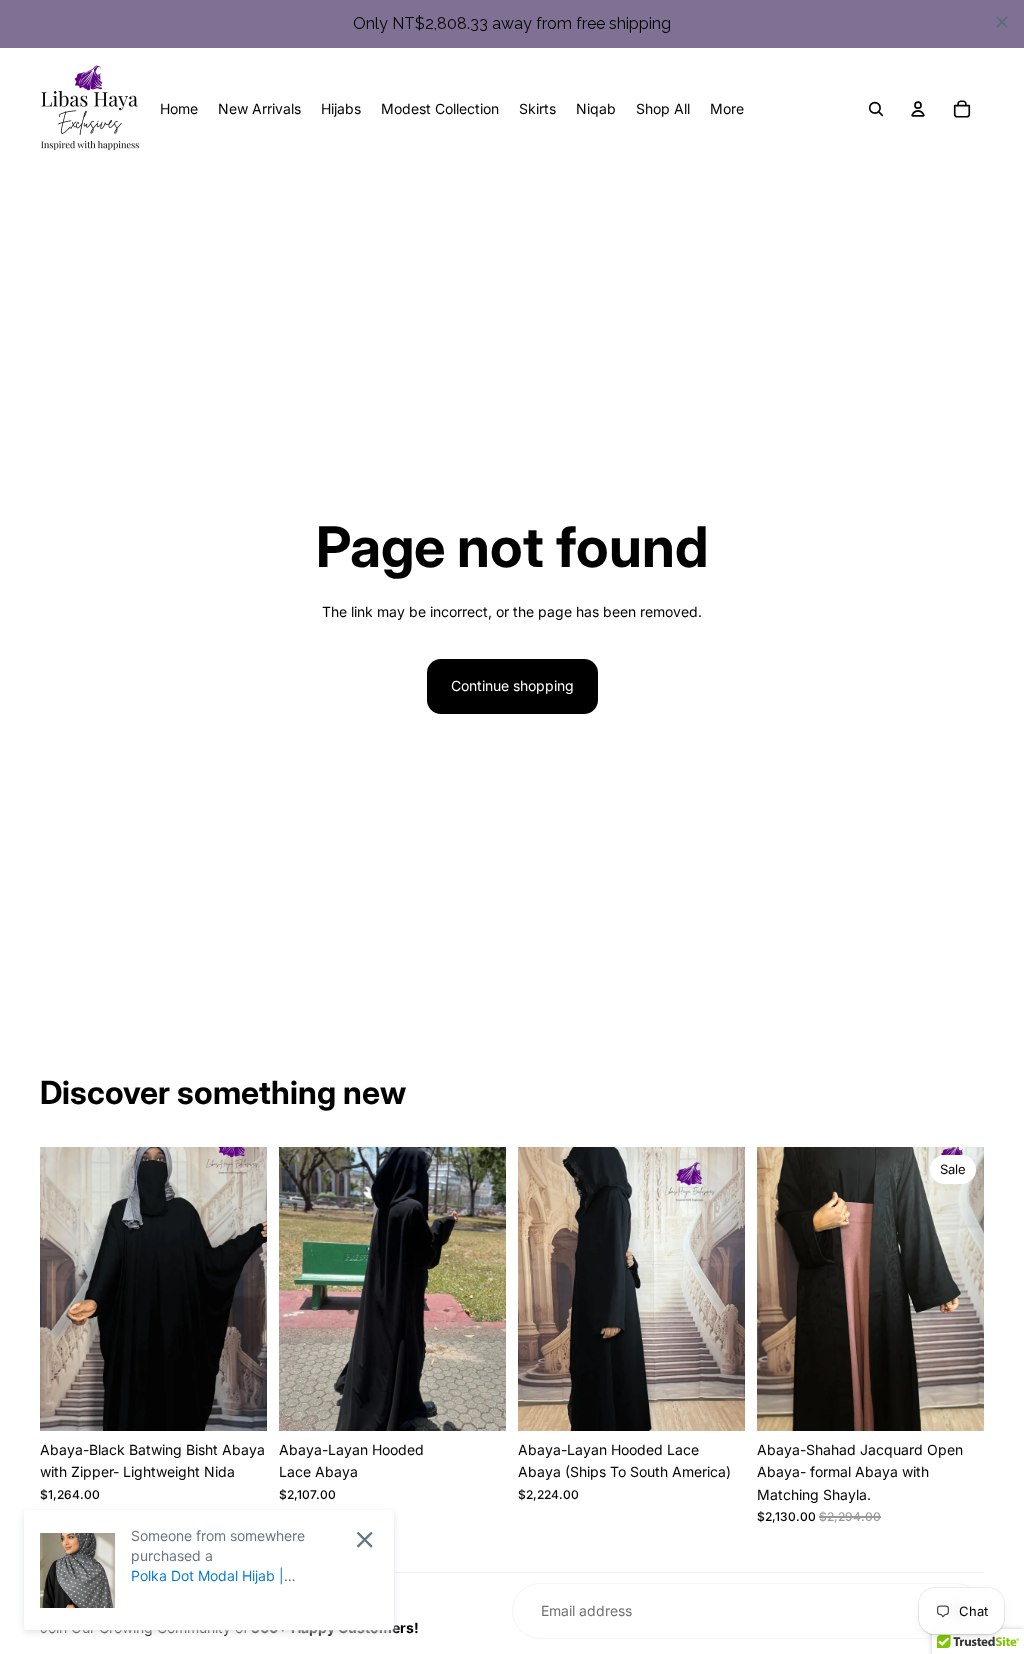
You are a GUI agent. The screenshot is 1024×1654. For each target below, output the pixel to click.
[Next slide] (251, 1288)
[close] (1002, 22)
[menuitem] (727, 109)
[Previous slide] (55, 1288)
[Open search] (876, 109)
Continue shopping (512, 685)
